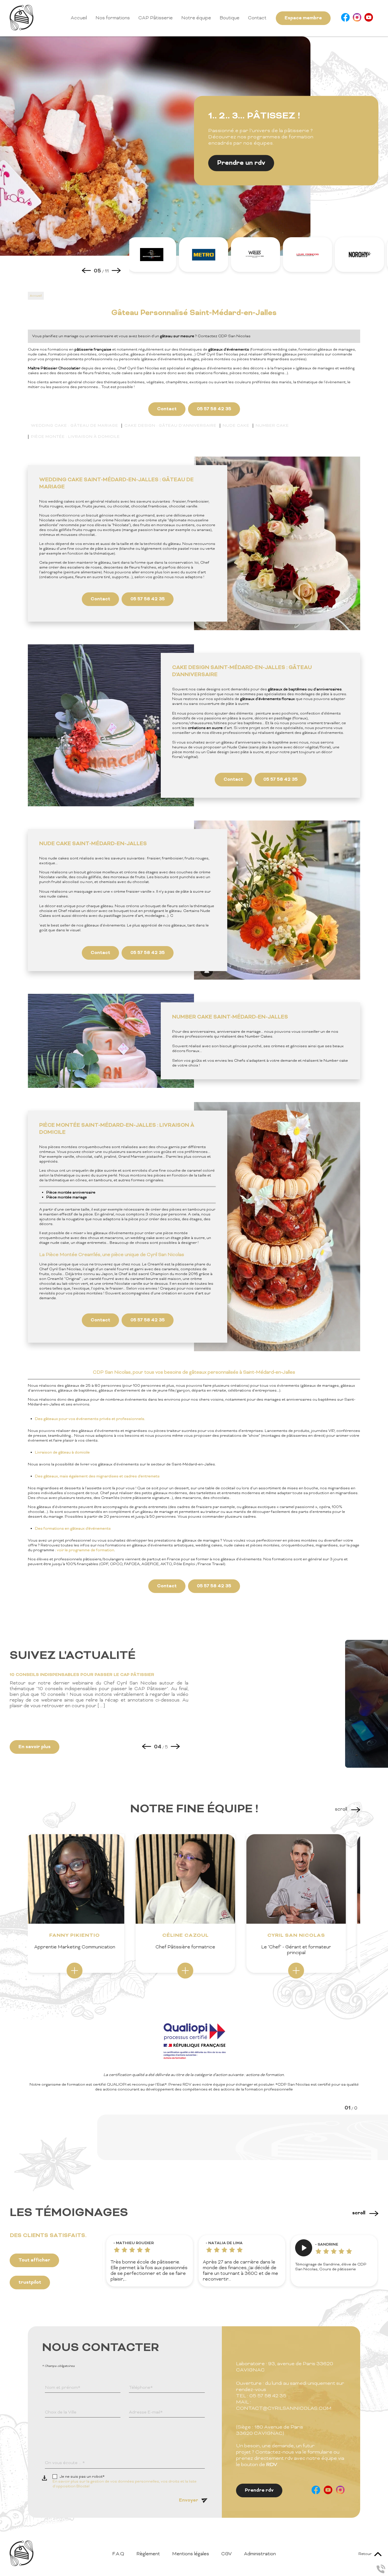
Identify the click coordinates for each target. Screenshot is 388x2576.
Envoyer (189, 2500)
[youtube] (369, 18)
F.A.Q (118, 2554)
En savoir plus (35, 1747)
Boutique (230, 18)
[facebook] (345, 18)
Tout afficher (34, 2260)
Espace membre (303, 18)
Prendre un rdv (241, 163)
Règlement (148, 2554)
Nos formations (113, 18)
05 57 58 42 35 (214, 409)
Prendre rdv (259, 2490)
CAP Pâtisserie (156, 18)
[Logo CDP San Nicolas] (22, 29)
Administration (260, 2554)
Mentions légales (191, 2554)
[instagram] (357, 18)
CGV (227, 2554)
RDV (272, 2465)
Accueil (79, 18)
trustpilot (30, 2283)
